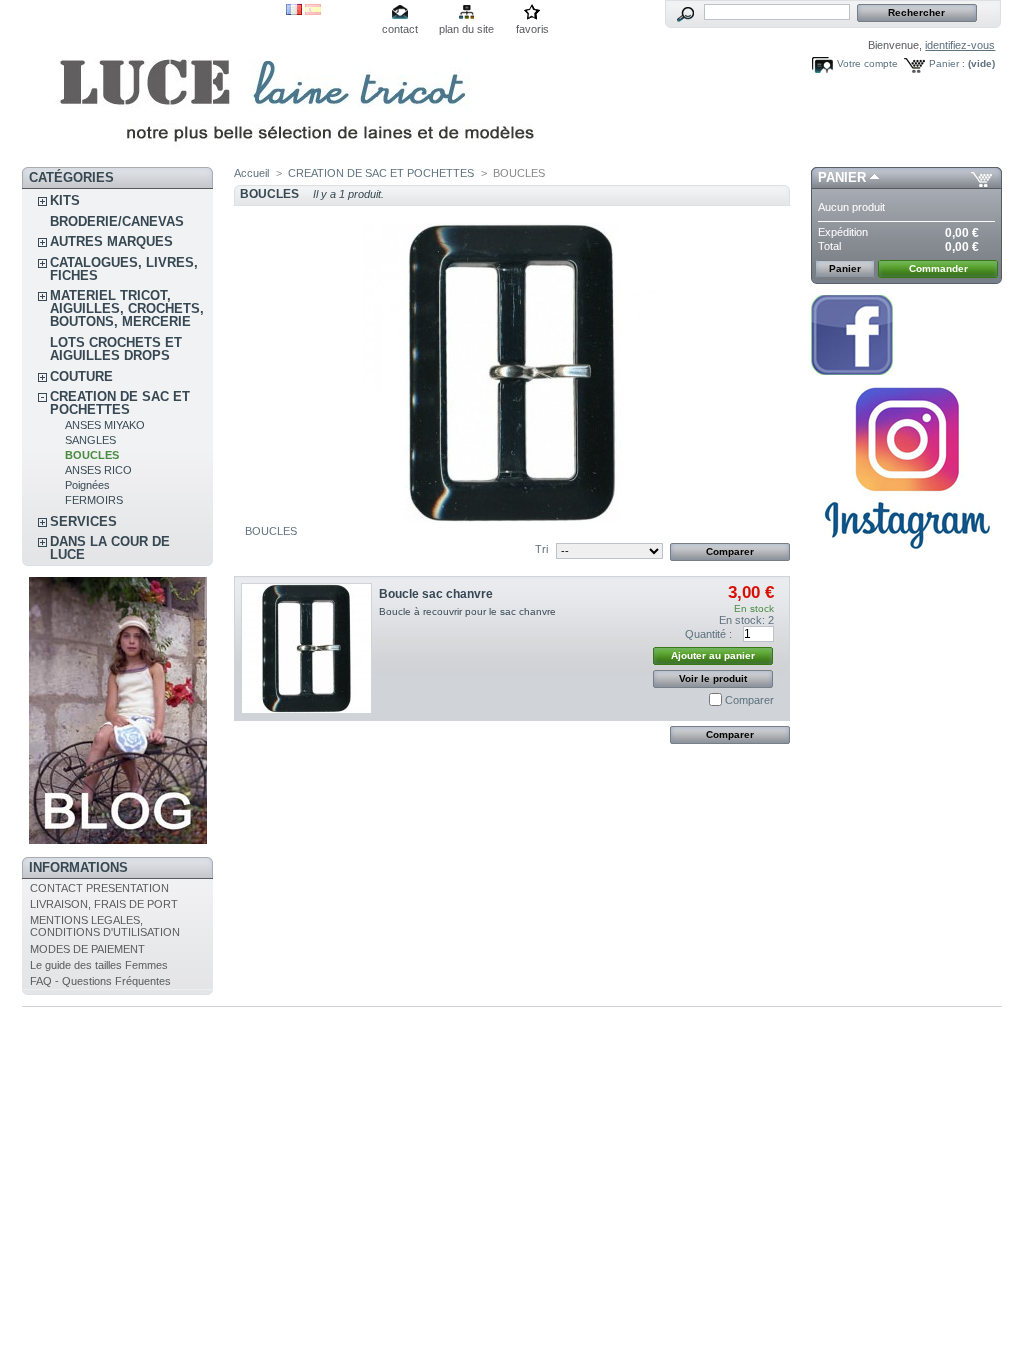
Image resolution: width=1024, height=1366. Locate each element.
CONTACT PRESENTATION (99, 888)
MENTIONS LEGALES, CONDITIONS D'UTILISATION (105, 926)
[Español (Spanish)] (313, 11)
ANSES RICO (98, 470)
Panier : (947, 63)
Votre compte (867, 63)
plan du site (466, 29)
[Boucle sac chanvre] (306, 648)
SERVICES (83, 521)
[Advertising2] (852, 371)
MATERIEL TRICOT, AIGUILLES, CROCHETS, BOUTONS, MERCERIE (127, 308)
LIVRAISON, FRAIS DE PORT (104, 904)
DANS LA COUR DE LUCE (110, 548)
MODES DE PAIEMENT (87, 949)
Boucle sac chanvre (436, 594)
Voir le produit (713, 678)
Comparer (749, 700)
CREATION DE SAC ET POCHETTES (120, 403)
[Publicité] (118, 840)
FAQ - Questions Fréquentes (100, 981)
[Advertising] (907, 557)
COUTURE (81, 376)
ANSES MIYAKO (105, 425)
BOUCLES (92, 455)
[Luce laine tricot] (154, 83)
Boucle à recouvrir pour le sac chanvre (467, 611)
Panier (842, 177)
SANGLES (90, 440)
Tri (541, 549)
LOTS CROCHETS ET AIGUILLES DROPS (116, 349)
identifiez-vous (960, 45)
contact (400, 29)
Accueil (251, 173)
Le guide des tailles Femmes (99, 965)
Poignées (87, 485)
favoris (532, 29)
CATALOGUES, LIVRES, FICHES (124, 269)
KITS (65, 200)
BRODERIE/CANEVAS (117, 221)
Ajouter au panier (713, 655)
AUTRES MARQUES (111, 241)
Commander (938, 268)
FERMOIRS (94, 500)
